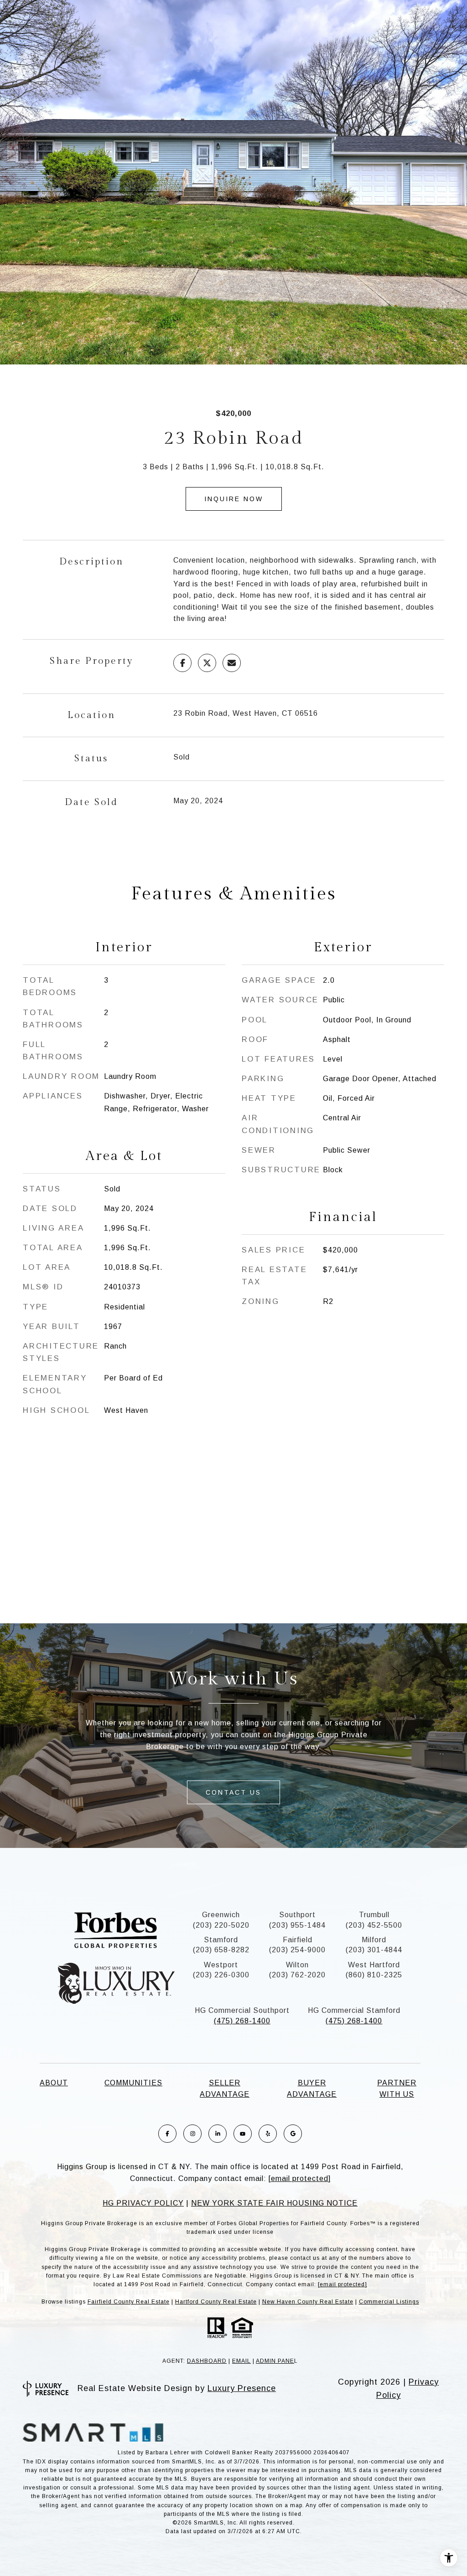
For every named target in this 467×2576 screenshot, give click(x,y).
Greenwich (221, 1915)
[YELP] (268, 2134)
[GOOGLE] (293, 2134)
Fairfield (298, 1940)
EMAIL (241, 2361)
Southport (297, 1915)
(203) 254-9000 (297, 1950)
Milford (374, 1940)
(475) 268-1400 (242, 2021)
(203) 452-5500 (374, 1925)
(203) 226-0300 (221, 1975)
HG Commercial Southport (242, 2010)
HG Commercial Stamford (354, 2010)
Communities (133, 2083)
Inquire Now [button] (234, 499)
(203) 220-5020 (221, 1925)
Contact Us (233, 1792)
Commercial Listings (389, 2302)
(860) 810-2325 (374, 1975)
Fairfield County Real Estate (129, 2302)
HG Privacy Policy (143, 2203)
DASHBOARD (207, 2361)
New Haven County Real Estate (308, 2302)
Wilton (297, 1965)
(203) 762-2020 (297, 1975)
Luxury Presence (242, 2388)
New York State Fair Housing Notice (274, 2203)
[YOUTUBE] (243, 2134)
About (54, 2083)
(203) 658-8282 (221, 1950)
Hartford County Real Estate (216, 2302)
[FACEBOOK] (167, 2134)
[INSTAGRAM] (192, 2134)
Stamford (221, 1940)
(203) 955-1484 (297, 1925)
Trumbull (374, 1915)
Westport (221, 1965)
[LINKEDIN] (218, 2134)
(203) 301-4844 (374, 1950)
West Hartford (374, 1965)
